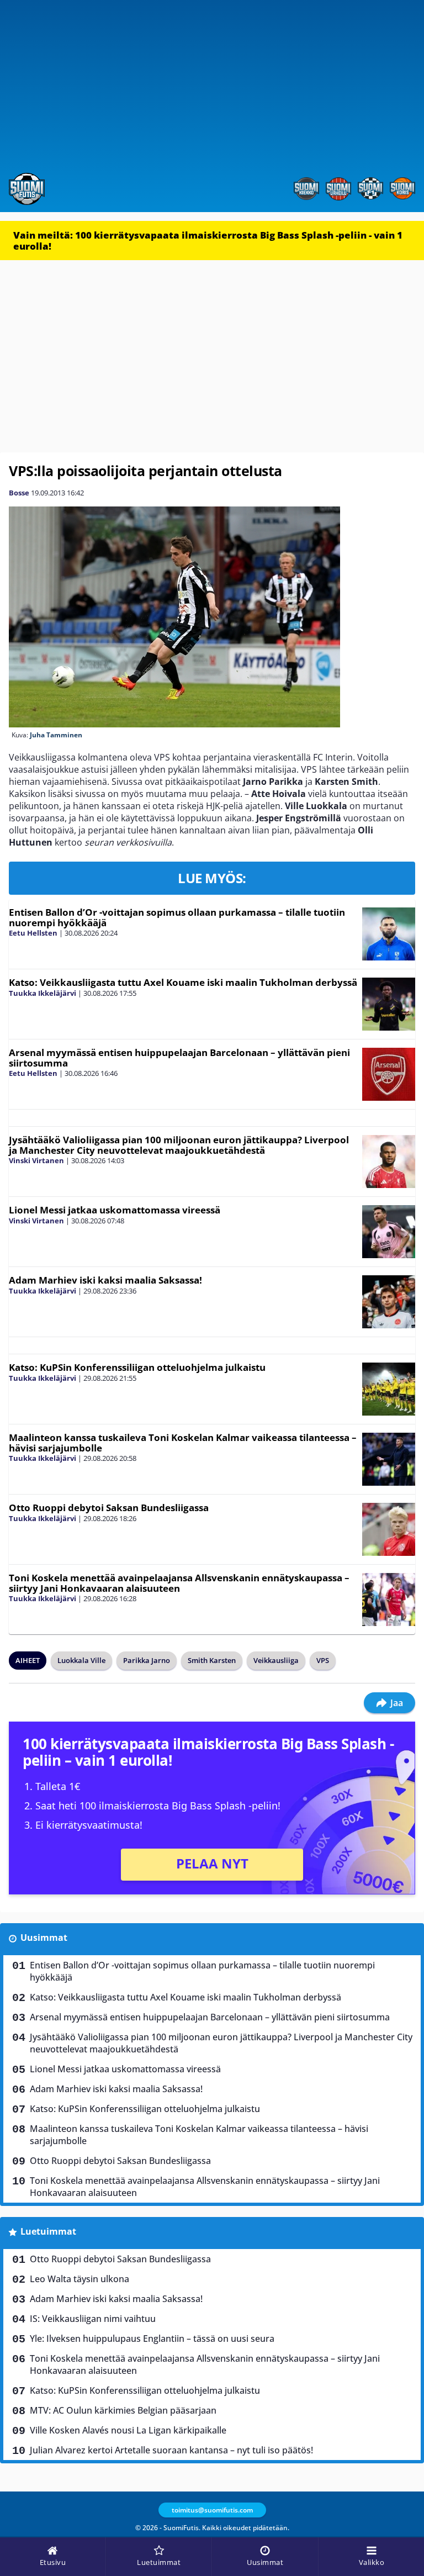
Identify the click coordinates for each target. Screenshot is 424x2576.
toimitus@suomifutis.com (212, 2510)
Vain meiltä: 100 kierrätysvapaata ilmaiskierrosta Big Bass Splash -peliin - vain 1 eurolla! (208, 241)
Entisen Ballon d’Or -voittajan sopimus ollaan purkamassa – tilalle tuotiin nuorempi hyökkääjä (177, 917)
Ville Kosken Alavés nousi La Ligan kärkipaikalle (128, 2430)
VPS (323, 1660)
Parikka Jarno (147, 1660)
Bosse (19, 493)
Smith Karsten (212, 1660)
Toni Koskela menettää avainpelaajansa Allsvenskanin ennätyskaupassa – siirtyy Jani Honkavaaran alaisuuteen (179, 1583)
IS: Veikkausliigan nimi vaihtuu (93, 2319)
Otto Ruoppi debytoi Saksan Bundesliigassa (109, 1508)
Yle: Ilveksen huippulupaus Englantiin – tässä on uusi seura (152, 2339)
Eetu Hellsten (33, 933)
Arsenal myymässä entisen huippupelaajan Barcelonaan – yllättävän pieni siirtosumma (179, 1058)
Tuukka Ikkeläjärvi (43, 993)
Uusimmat (44, 1938)
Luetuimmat (48, 2231)
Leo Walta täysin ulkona (79, 2279)
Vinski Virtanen (36, 1160)
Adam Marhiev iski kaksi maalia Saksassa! (105, 1280)
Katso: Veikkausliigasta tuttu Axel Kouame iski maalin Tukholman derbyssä (183, 982)
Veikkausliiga (276, 1660)
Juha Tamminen (56, 735)
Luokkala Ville (81, 1660)
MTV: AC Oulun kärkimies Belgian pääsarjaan (123, 2410)
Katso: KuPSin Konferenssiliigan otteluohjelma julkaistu (137, 1367)
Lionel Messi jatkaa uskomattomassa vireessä (115, 1210)
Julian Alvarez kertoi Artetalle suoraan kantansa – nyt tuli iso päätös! (171, 2450)
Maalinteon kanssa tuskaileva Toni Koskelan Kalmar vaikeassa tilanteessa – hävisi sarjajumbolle (183, 1443)
